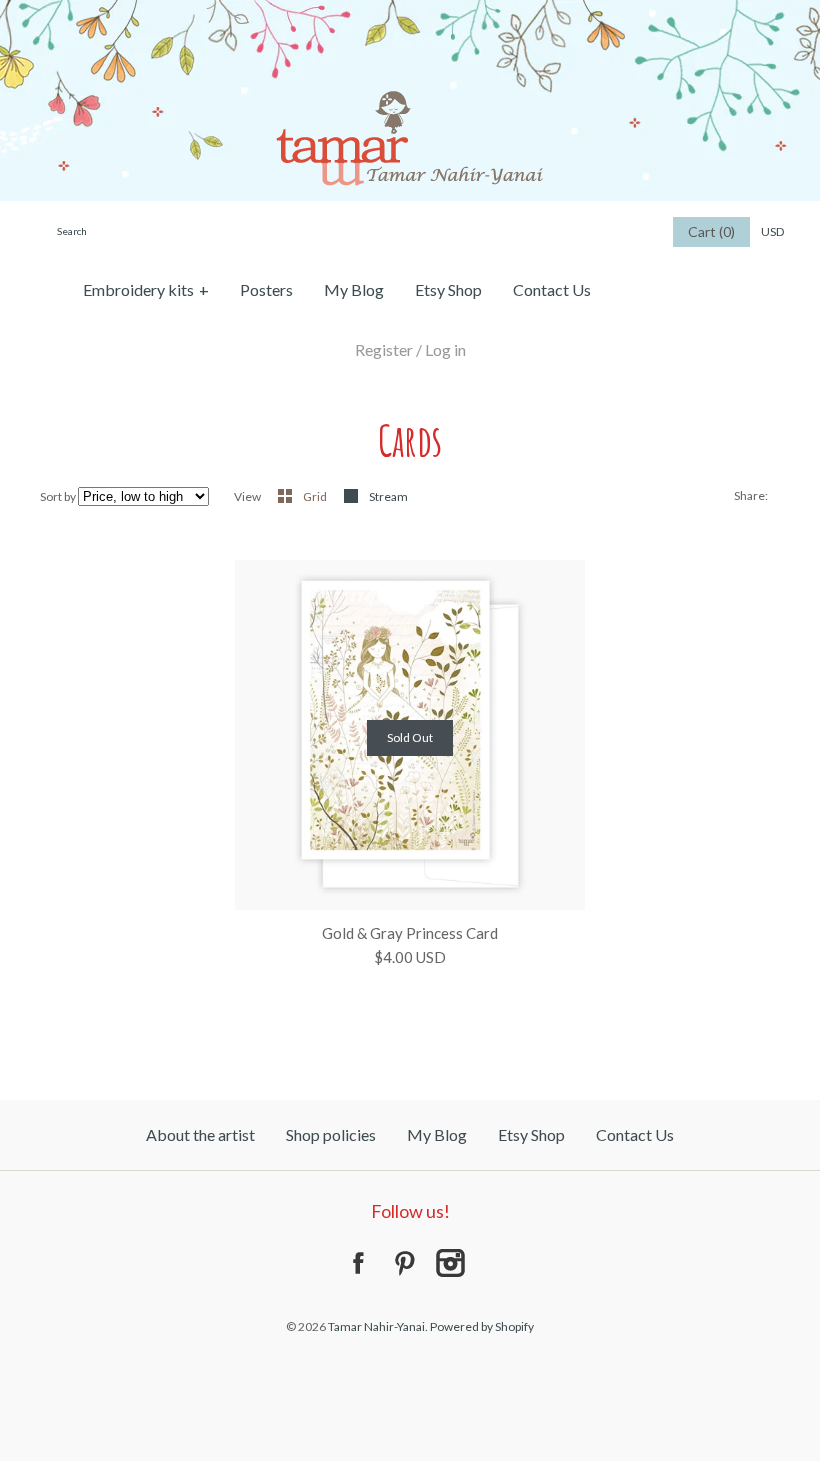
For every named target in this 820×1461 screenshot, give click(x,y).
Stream (388, 496)
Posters (266, 289)
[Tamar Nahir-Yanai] (410, 12)
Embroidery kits (146, 289)
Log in (445, 349)
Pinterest (404, 1263)
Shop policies (331, 1134)
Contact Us (552, 289)
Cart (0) (711, 231)
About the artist (200, 1134)
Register (384, 349)
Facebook (358, 1263)
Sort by (58, 496)
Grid (316, 496)
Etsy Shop (448, 289)
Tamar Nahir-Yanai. (378, 1326)
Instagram (450, 1263)
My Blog (354, 289)
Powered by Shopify (482, 1326)
